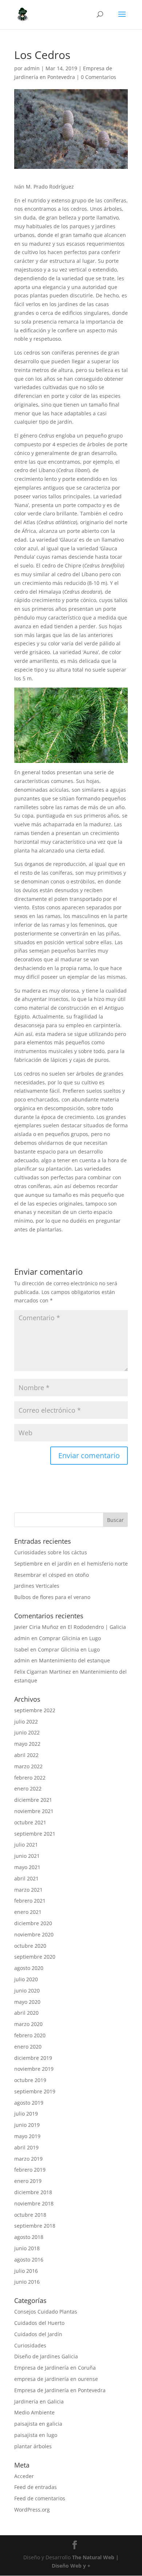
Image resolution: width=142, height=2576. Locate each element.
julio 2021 (26, 1845)
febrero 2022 (30, 1778)
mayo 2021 (27, 1867)
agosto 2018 (29, 2237)
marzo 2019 (28, 2159)
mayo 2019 (27, 2136)
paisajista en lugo (36, 2435)
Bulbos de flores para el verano (52, 1597)
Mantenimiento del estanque (74, 1660)
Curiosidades (30, 2345)
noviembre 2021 (34, 1811)
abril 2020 (26, 2013)
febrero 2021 (30, 1901)
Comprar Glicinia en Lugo (70, 1638)
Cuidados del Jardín (38, 2334)
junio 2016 (27, 2282)
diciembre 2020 (33, 1923)
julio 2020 (26, 1979)
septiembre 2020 (35, 1957)
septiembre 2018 (35, 2226)
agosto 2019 (29, 2103)
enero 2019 (28, 2181)
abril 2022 (26, 1755)
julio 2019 (26, 2114)
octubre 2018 (30, 2215)
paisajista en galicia (38, 2424)
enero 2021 (28, 1912)
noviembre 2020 (34, 1934)
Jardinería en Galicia (39, 2401)
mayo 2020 (27, 2002)
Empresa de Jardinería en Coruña (55, 2368)
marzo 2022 (28, 1766)
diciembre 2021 (33, 1800)
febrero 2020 (30, 2035)
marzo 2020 (28, 2024)
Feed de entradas (35, 2487)
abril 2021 (26, 1878)
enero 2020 (28, 2047)
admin (32, 68)
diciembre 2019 (33, 2058)
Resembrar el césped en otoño (52, 1575)
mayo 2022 (27, 1744)
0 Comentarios (98, 77)
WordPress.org (32, 2510)
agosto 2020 (29, 1968)
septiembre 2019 (35, 2091)
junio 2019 (27, 2125)
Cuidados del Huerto (39, 2323)
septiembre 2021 (35, 1834)
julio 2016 (26, 2271)
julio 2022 (26, 1722)
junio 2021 (27, 1856)
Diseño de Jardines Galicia (46, 2356)
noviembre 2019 (34, 2069)
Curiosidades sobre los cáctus (51, 1552)
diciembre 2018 (33, 2192)
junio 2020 (27, 1991)
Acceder (24, 2476)
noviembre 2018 (34, 2203)
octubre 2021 (30, 1822)
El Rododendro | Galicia (97, 1627)
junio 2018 (27, 2248)
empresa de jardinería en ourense (56, 2379)
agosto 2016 (29, 2260)
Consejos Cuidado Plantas (46, 2312)
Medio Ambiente (34, 2412)
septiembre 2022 (35, 1710)
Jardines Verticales (37, 1586)
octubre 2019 (30, 2080)
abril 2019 (26, 2147)
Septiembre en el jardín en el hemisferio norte (71, 1564)
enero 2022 (28, 1788)
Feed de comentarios (40, 2498)
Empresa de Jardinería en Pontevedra (60, 2390)
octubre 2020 (30, 1946)
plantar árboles (33, 2446)
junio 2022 (27, 1732)
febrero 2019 (30, 2170)
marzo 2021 (28, 1890)
